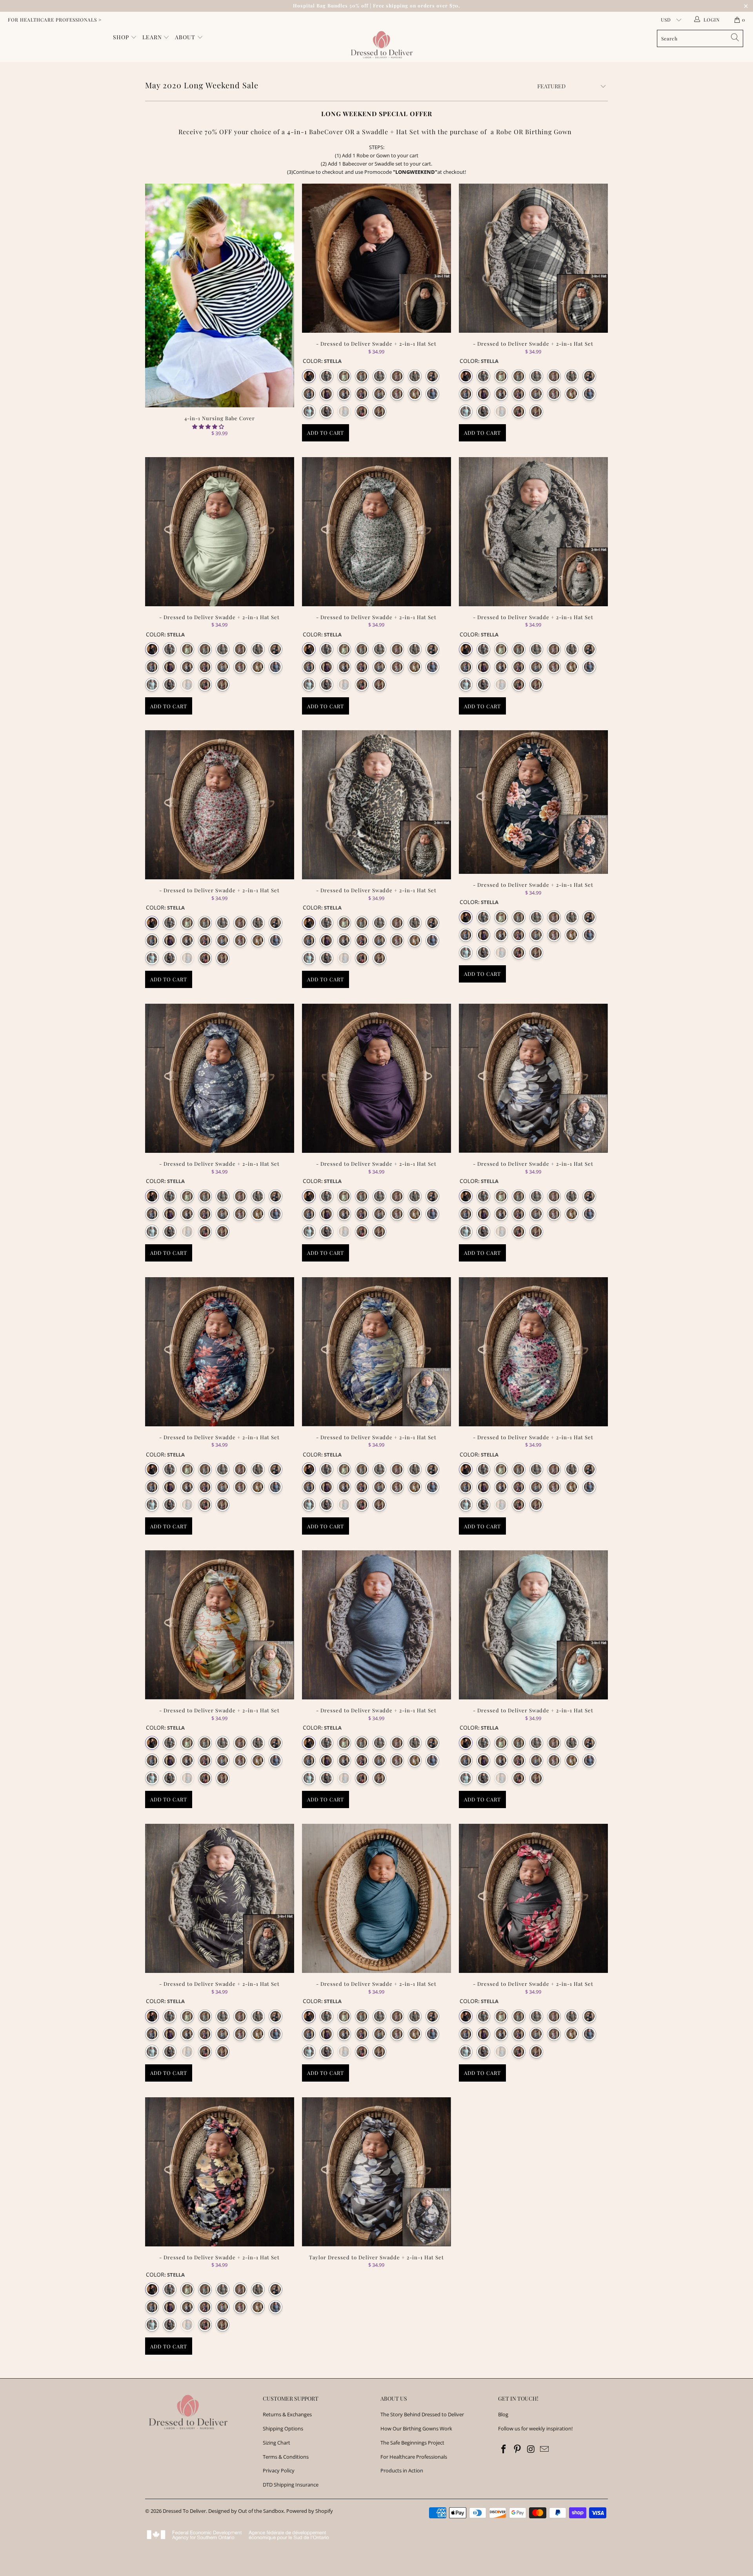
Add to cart (326, 433)
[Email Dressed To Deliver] (545, 2449)
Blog (503, 2414)
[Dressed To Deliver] (380, 45)
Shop (122, 37)
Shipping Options (283, 2428)
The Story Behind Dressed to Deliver (422, 2414)
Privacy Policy (279, 2470)
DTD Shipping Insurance (291, 2485)
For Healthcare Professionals (414, 2457)
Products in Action (402, 2470)
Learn (153, 37)
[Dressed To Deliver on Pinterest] (518, 2449)
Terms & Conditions (286, 2457)
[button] (208, 427)
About (186, 37)
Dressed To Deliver (184, 2511)
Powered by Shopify (310, 2511)
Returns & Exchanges (287, 2414)
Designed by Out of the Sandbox (246, 2511)
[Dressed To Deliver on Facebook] (504, 2449)
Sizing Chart (276, 2443)
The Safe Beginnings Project (412, 2443)
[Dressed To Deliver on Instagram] (531, 2449)
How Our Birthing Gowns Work (416, 2428)
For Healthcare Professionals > (55, 20)
